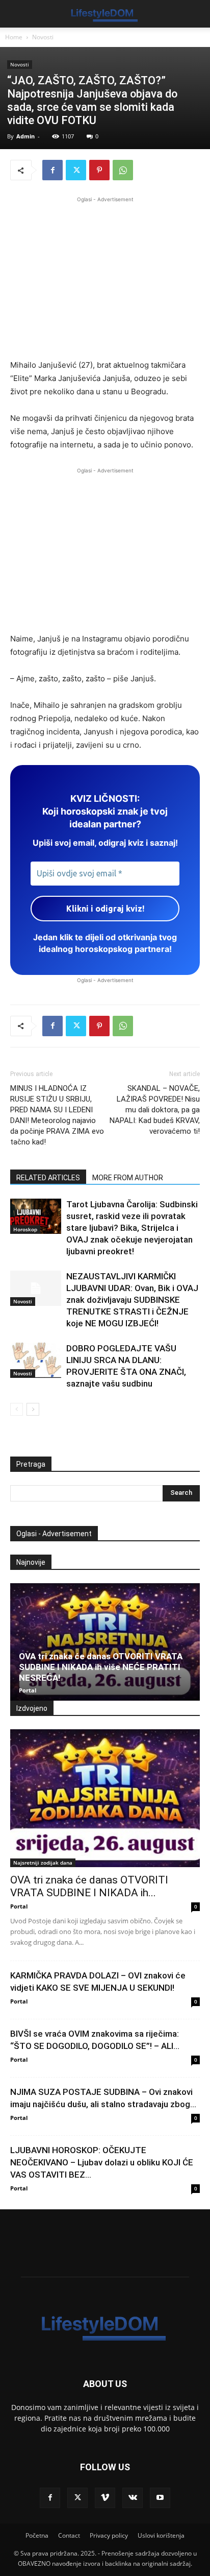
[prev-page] (17, 1409)
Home (14, 37)
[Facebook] (52, 170)
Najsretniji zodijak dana (43, 1863)
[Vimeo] (105, 2498)
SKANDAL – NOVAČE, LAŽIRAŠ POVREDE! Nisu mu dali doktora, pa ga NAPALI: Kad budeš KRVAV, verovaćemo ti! (155, 1110)
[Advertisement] (105, 276)
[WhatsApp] (123, 170)
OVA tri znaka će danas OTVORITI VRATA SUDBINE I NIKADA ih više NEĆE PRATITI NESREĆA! (101, 1667)
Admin (25, 136)
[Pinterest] (99, 170)
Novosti (43, 37)
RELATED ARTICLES (48, 1178)
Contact (69, 2535)
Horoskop (25, 1229)
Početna (37, 2535)
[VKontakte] (133, 2498)
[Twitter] (76, 170)
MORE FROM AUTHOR (128, 1178)
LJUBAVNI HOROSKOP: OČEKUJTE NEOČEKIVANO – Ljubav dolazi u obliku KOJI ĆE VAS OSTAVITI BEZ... (102, 2162)
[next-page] (33, 1409)
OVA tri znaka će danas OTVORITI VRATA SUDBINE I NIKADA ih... (89, 1886)
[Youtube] (160, 2498)
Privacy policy (109, 2535)
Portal (28, 1690)
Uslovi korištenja (161, 2535)
